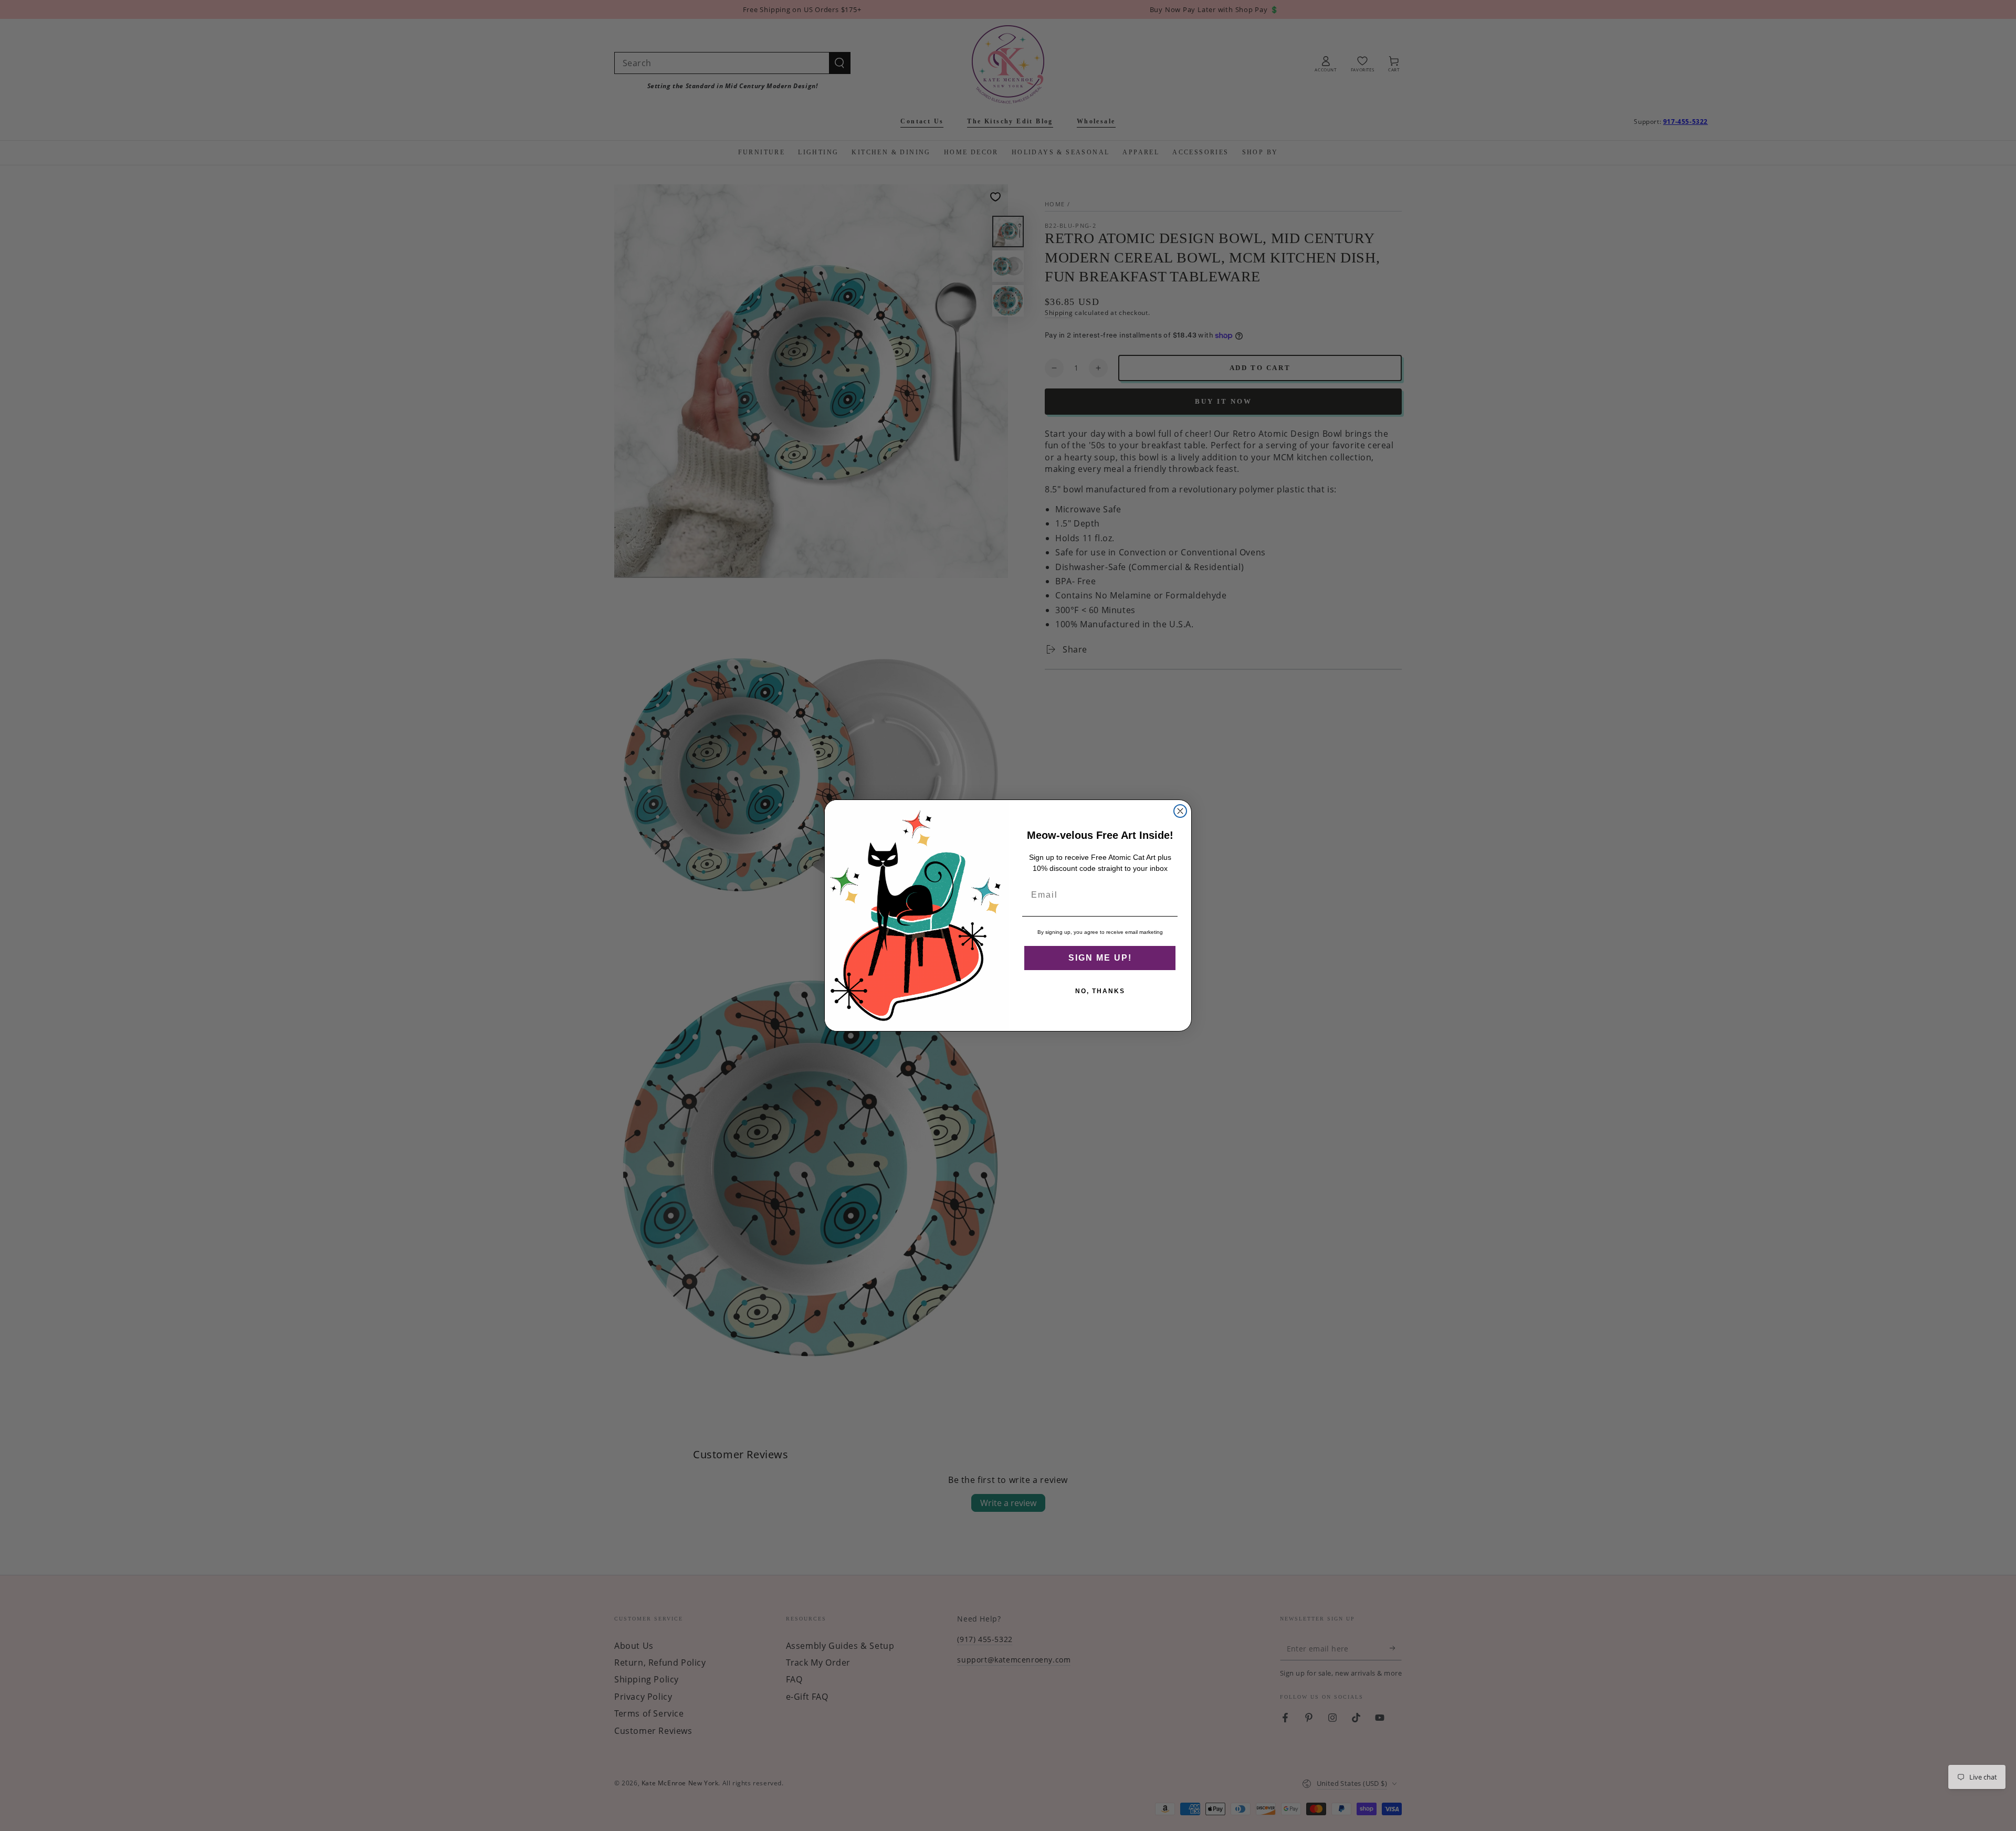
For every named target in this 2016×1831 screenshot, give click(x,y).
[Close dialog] (1180, 811)
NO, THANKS (1100, 991)
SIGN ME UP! (1100, 958)
